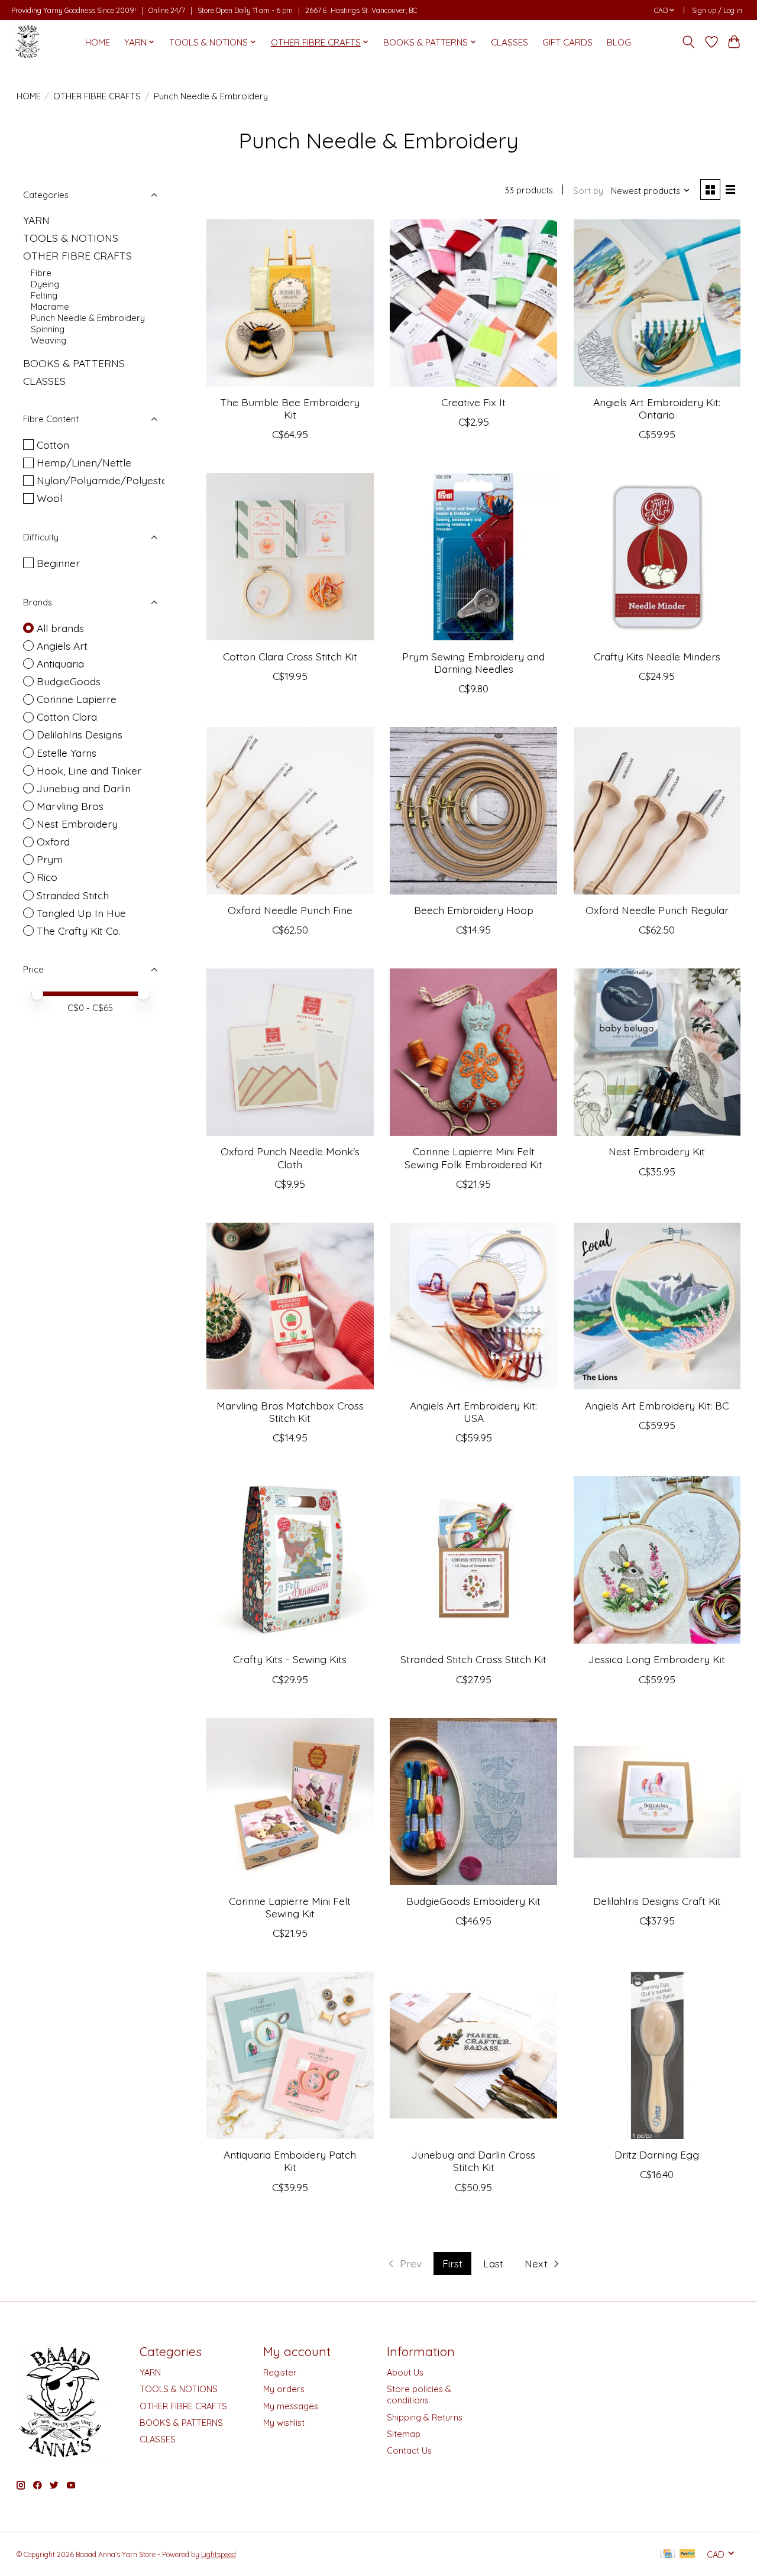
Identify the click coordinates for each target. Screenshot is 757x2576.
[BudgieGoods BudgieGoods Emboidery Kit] (473, 1802)
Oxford (53, 841)
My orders (284, 2389)
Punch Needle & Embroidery (88, 318)
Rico (47, 877)
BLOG (619, 42)
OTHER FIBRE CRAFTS (97, 96)
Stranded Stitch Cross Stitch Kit (473, 1659)
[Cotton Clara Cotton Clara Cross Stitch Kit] (290, 557)
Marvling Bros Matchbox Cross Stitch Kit (290, 1412)
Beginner (58, 563)
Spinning (48, 329)
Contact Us (409, 2450)
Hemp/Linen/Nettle (84, 462)
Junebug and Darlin (84, 788)
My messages (291, 2406)
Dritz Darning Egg (657, 2154)
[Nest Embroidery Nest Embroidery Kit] (657, 1052)
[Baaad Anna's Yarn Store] (28, 42)
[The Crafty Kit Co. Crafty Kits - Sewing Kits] (290, 1560)
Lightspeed (219, 2554)
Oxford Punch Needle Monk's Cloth (290, 1157)
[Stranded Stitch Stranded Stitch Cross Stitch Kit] (473, 1560)
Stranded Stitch (73, 895)
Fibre (41, 273)
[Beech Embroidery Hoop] (473, 811)
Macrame (50, 307)
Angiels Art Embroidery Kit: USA (473, 1412)
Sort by (588, 191)
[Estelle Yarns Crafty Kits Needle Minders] (657, 557)
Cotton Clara (67, 717)
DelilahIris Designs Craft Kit (657, 1901)
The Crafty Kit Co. (79, 931)
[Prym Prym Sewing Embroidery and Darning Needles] (473, 557)
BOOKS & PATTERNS (74, 363)
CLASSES (509, 42)
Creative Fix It (473, 402)
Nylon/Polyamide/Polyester (104, 480)
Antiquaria (60, 663)
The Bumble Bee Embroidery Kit (290, 408)
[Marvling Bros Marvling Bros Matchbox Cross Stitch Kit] (290, 1306)
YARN (36, 220)
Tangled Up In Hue (81, 913)
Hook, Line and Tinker (89, 770)
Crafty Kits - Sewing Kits (290, 1659)
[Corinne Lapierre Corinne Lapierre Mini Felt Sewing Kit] (290, 1802)
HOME (98, 42)
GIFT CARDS (567, 42)
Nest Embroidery (77, 824)
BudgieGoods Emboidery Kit (473, 1901)
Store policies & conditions (419, 2394)
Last (493, 2263)
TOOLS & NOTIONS (71, 238)
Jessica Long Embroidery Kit (657, 1659)
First (452, 2263)
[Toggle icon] (688, 42)
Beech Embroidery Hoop (474, 910)
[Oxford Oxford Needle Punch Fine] (290, 811)
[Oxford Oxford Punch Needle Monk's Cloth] (290, 1052)
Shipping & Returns (425, 2417)
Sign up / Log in (717, 10)
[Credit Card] (667, 2554)
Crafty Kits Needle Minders (657, 656)
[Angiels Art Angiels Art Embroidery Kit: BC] (657, 1306)
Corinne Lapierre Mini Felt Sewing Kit (290, 1907)
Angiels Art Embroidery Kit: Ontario (657, 408)
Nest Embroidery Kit (657, 1151)
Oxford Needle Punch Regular (657, 910)
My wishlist (284, 2423)
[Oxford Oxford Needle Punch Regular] (657, 811)
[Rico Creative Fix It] (473, 303)
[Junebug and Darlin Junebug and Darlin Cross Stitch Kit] (473, 2055)
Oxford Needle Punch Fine (290, 910)
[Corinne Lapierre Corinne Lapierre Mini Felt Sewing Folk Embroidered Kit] (473, 1052)
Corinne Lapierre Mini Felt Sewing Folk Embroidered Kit (473, 1157)
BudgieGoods (69, 681)
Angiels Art (62, 646)
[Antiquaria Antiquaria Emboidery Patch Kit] (290, 2055)
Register (280, 2372)
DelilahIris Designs (80, 734)
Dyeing (45, 284)
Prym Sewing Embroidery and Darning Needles (473, 662)
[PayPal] (687, 2554)
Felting (44, 295)
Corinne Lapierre (77, 699)
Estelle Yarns (67, 753)
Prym (50, 859)
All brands (60, 628)
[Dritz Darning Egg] (657, 2055)
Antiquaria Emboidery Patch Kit (290, 2161)
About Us (405, 2372)
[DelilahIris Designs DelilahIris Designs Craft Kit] (657, 1802)
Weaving (48, 340)
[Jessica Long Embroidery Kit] (657, 1560)
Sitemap (404, 2434)
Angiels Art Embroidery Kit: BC (657, 1405)
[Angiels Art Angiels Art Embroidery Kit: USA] (473, 1306)
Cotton (53, 445)
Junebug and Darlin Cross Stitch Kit (473, 2161)
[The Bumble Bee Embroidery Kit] (290, 303)
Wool (49, 498)
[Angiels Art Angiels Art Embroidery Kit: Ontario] (657, 303)
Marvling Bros (70, 806)
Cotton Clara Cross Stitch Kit (290, 656)
